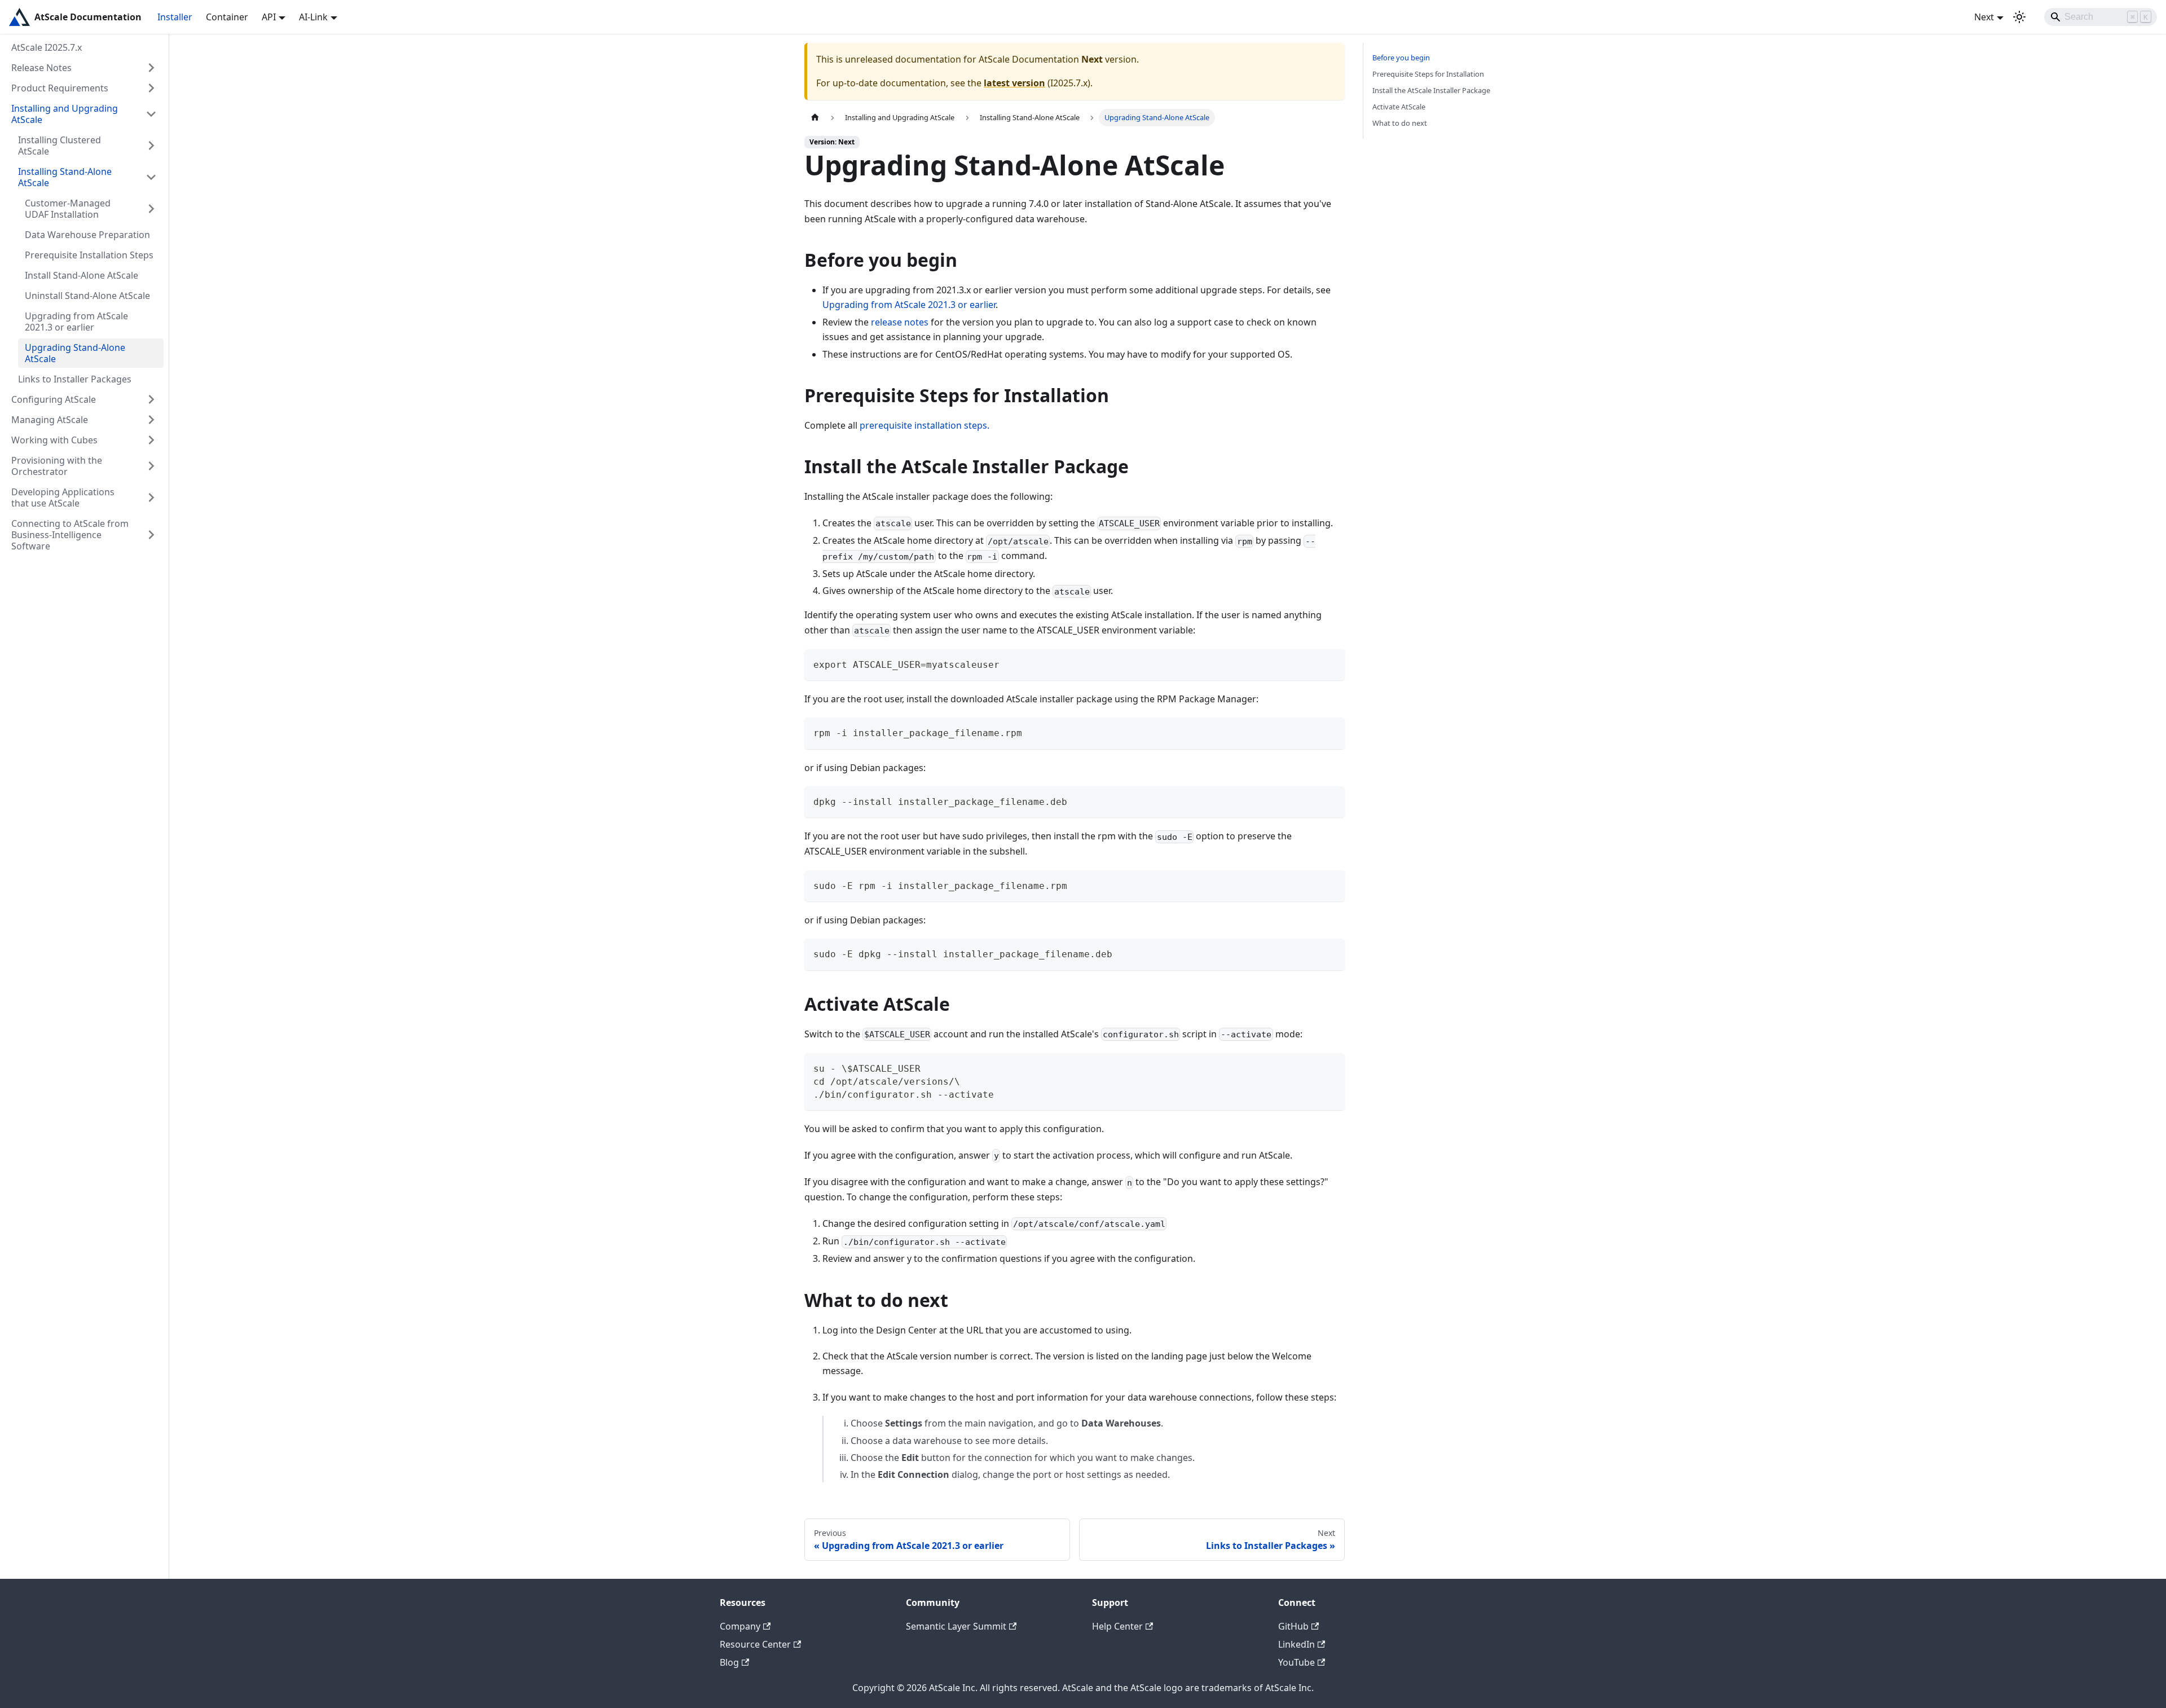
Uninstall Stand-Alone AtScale (87, 296)
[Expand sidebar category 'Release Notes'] (151, 68)
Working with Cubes (54, 440)
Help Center (1117, 1626)
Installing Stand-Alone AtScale (65, 177)
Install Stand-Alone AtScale (82, 275)
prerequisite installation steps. (924, 425)
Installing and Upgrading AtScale (65, 114)
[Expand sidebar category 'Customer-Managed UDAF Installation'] (151, 209)
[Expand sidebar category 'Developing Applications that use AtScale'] (151, 498)
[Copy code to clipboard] (1331, 663)
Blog (729, 1662)
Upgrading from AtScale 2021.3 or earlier (76, 322)
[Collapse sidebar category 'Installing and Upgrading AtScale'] (151, 114)
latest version (1014, 83)
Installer (175, 17)
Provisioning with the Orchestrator (57, 466)
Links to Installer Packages (75, 379)
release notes (900, 322)
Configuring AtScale (54, 399)
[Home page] (815, 118)
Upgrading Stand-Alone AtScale (75, 353)
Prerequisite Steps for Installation (1428, 74)
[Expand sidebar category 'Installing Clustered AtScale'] (151, 146)
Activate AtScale (1399, 107)
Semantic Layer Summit (956, 1626)
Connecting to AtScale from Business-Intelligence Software (70, 535)
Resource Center (755, 1644)
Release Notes (41, 68)
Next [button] (1984, 17)
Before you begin (1401, 58)
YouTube (1296, 1662)
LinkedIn (1296, 1644)
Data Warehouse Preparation (87, 235)
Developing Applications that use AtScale (63, 498)
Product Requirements (60, 88)
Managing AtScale (50, 420)
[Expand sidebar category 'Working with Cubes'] (151, 440)
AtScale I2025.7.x (47, 47)
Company (740, 1626)
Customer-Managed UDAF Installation (68, 209)
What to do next (1400, 123)
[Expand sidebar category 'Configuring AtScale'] (151, 399)
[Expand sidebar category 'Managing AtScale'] (151, 420)
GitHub (1293, 1626)
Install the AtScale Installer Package (1431, 90)
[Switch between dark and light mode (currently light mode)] (2019, 17)
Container (227, 17)
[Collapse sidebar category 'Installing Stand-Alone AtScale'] (151, 177)
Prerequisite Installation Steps (89, 255)
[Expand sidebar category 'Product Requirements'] (151, 88)
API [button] (269, 17)
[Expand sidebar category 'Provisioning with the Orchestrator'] (151, 466)
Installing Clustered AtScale (60, 146)
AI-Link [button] (313, 17)
